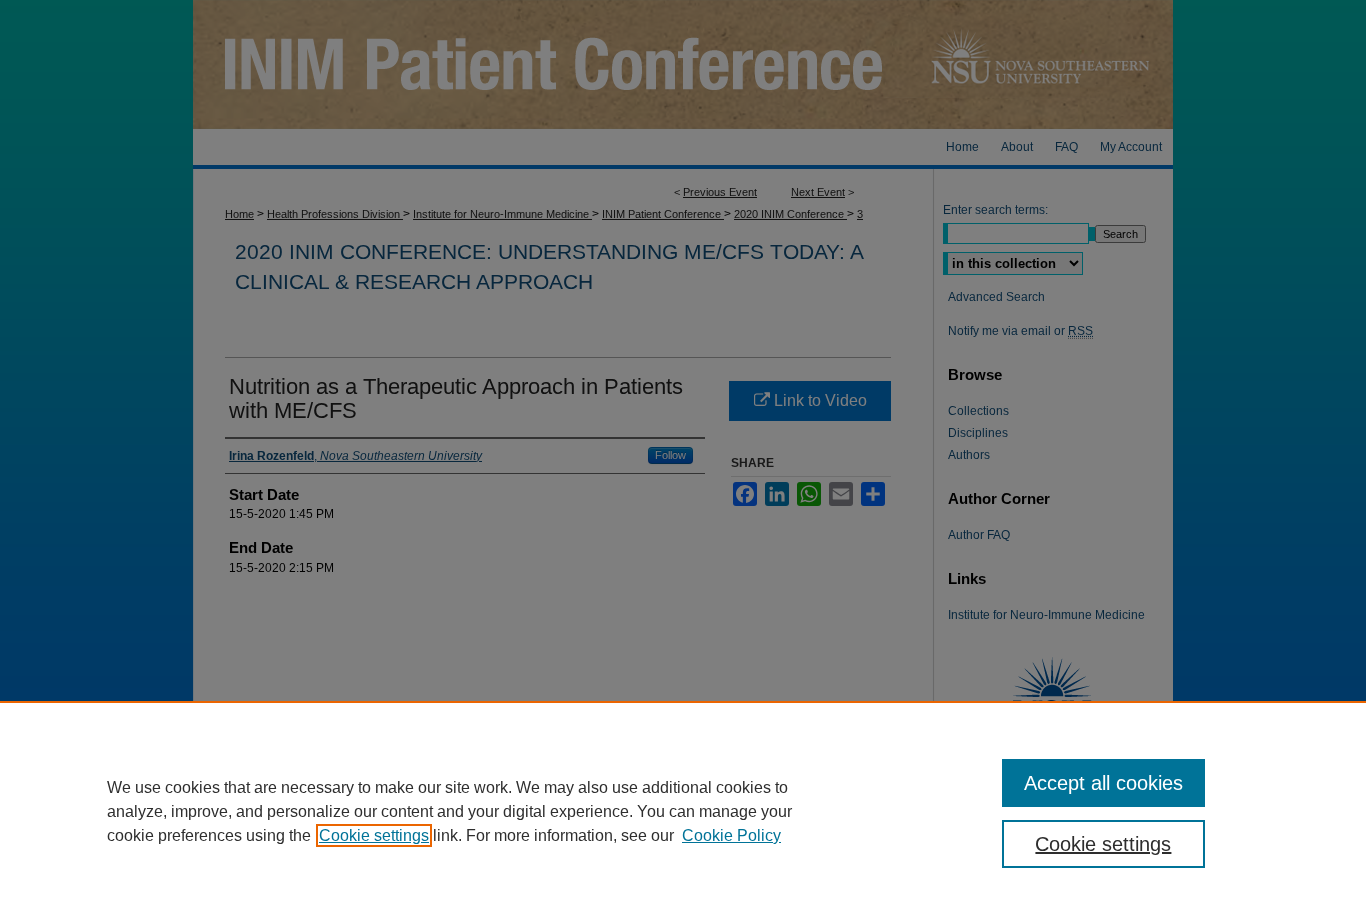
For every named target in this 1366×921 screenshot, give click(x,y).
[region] (683, 811)
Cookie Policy (731, 835)
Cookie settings (374, 835)
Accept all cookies (1103, 783)
